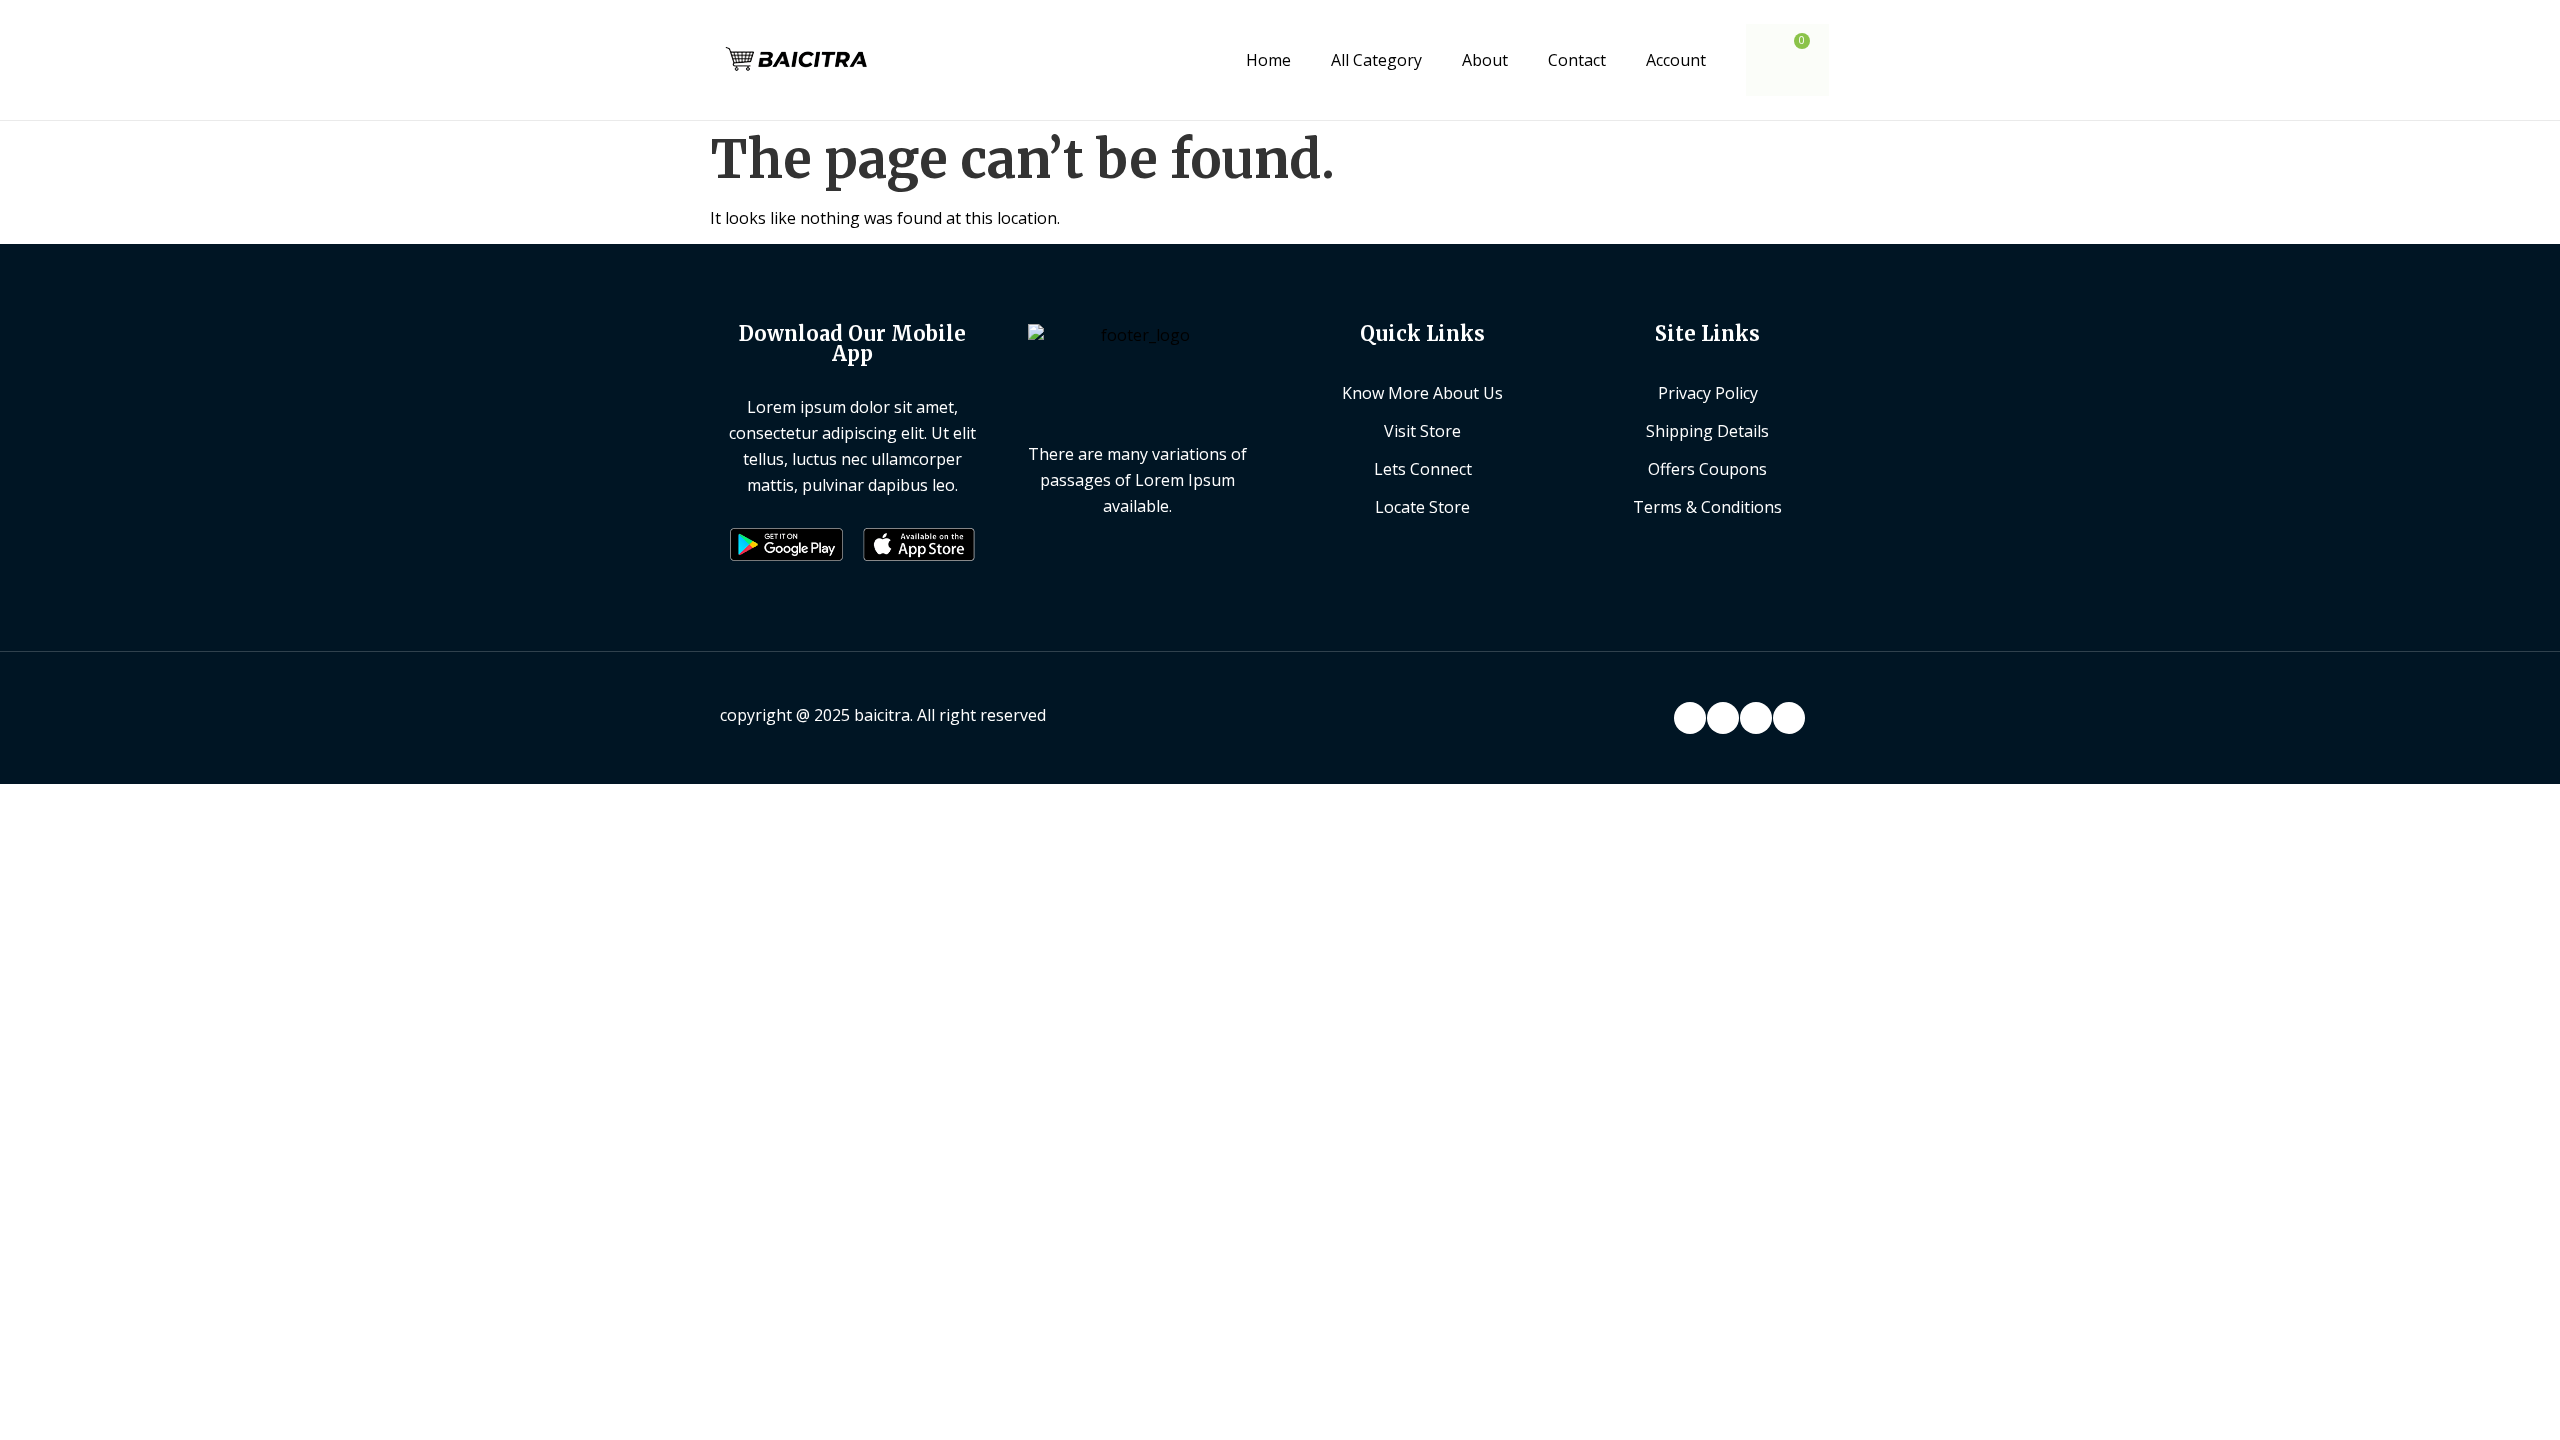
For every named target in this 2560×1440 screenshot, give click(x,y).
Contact (1577, 60)
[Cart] (1787, 60)
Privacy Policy (1708, 393)
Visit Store (1422, 431)
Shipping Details (1707, 431)
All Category (1376, 60)
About (1485, 60)
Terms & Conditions (1707, 507)
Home (1268, 60)
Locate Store (1422, 507)
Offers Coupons (1707, 469)
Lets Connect (1423, 469)
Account (1676, 60)
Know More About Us (1422, 393)
